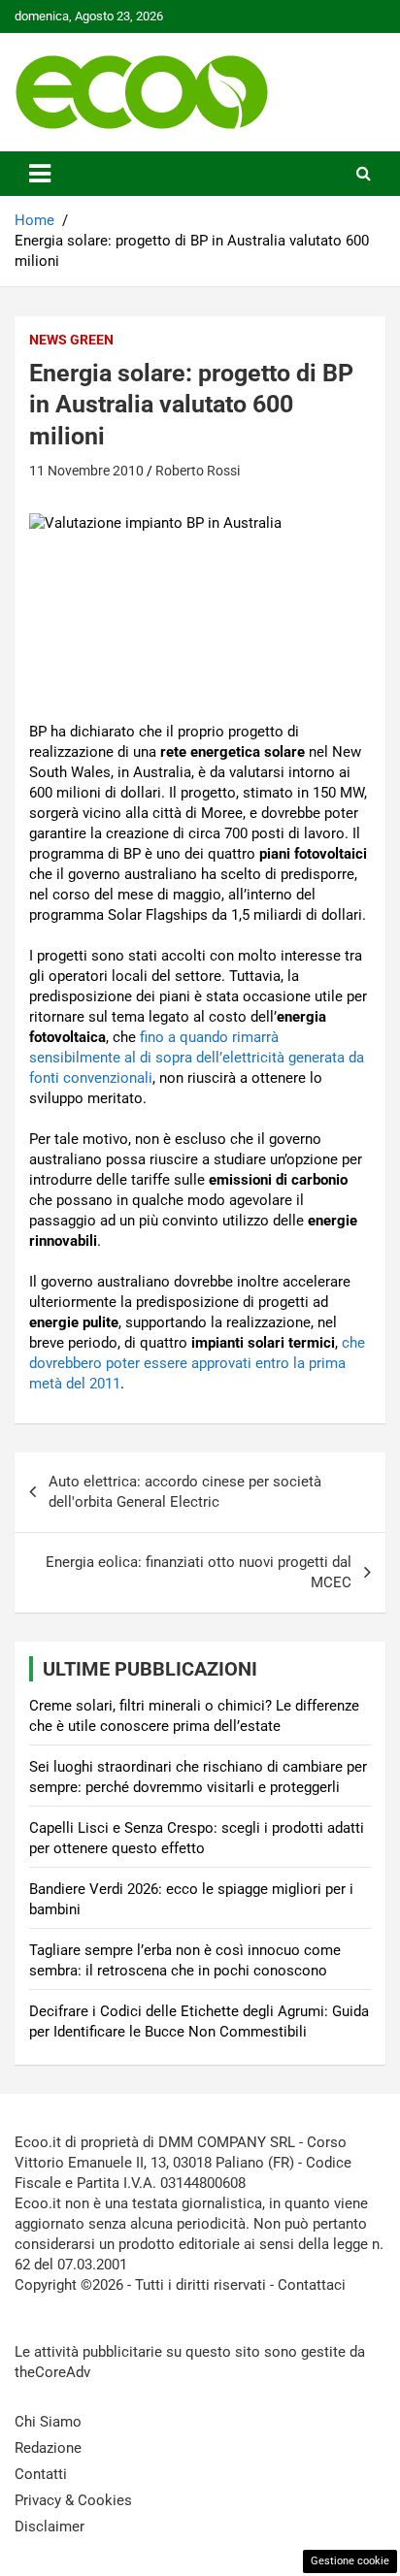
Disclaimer (50, 2527)
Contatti (41, 2474)
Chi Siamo (48, 2422)
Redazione (48, 2448)
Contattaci (312, 2285)
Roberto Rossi (198, 471)
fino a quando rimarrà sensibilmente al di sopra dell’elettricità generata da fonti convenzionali (197, 1058)
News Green (71, 340)
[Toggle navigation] (40, 174)
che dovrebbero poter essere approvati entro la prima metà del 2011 (197, 1363)
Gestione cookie (350, 2561)
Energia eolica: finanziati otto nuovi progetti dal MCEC (199, 1572)
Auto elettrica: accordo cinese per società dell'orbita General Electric (185, 1492)
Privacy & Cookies (73, 2500)
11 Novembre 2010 (86, 471)
